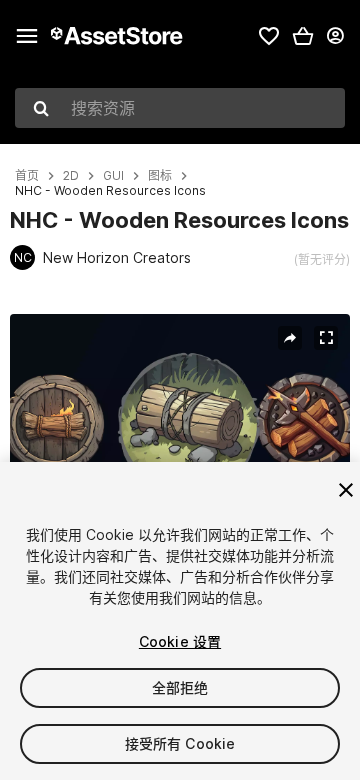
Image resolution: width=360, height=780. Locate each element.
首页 (27, 176)
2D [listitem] (71, 176)
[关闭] (346, 490)
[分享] (290, 338)
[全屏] (326, 338)
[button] (303, 36)
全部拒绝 (180, 687)
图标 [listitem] (160, 176)
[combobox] (180, 108)
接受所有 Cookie (180, 743)
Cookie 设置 (180, 641)
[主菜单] (27, 36)
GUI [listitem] (113, 176)
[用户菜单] (335, 36)
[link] (269, 36)
